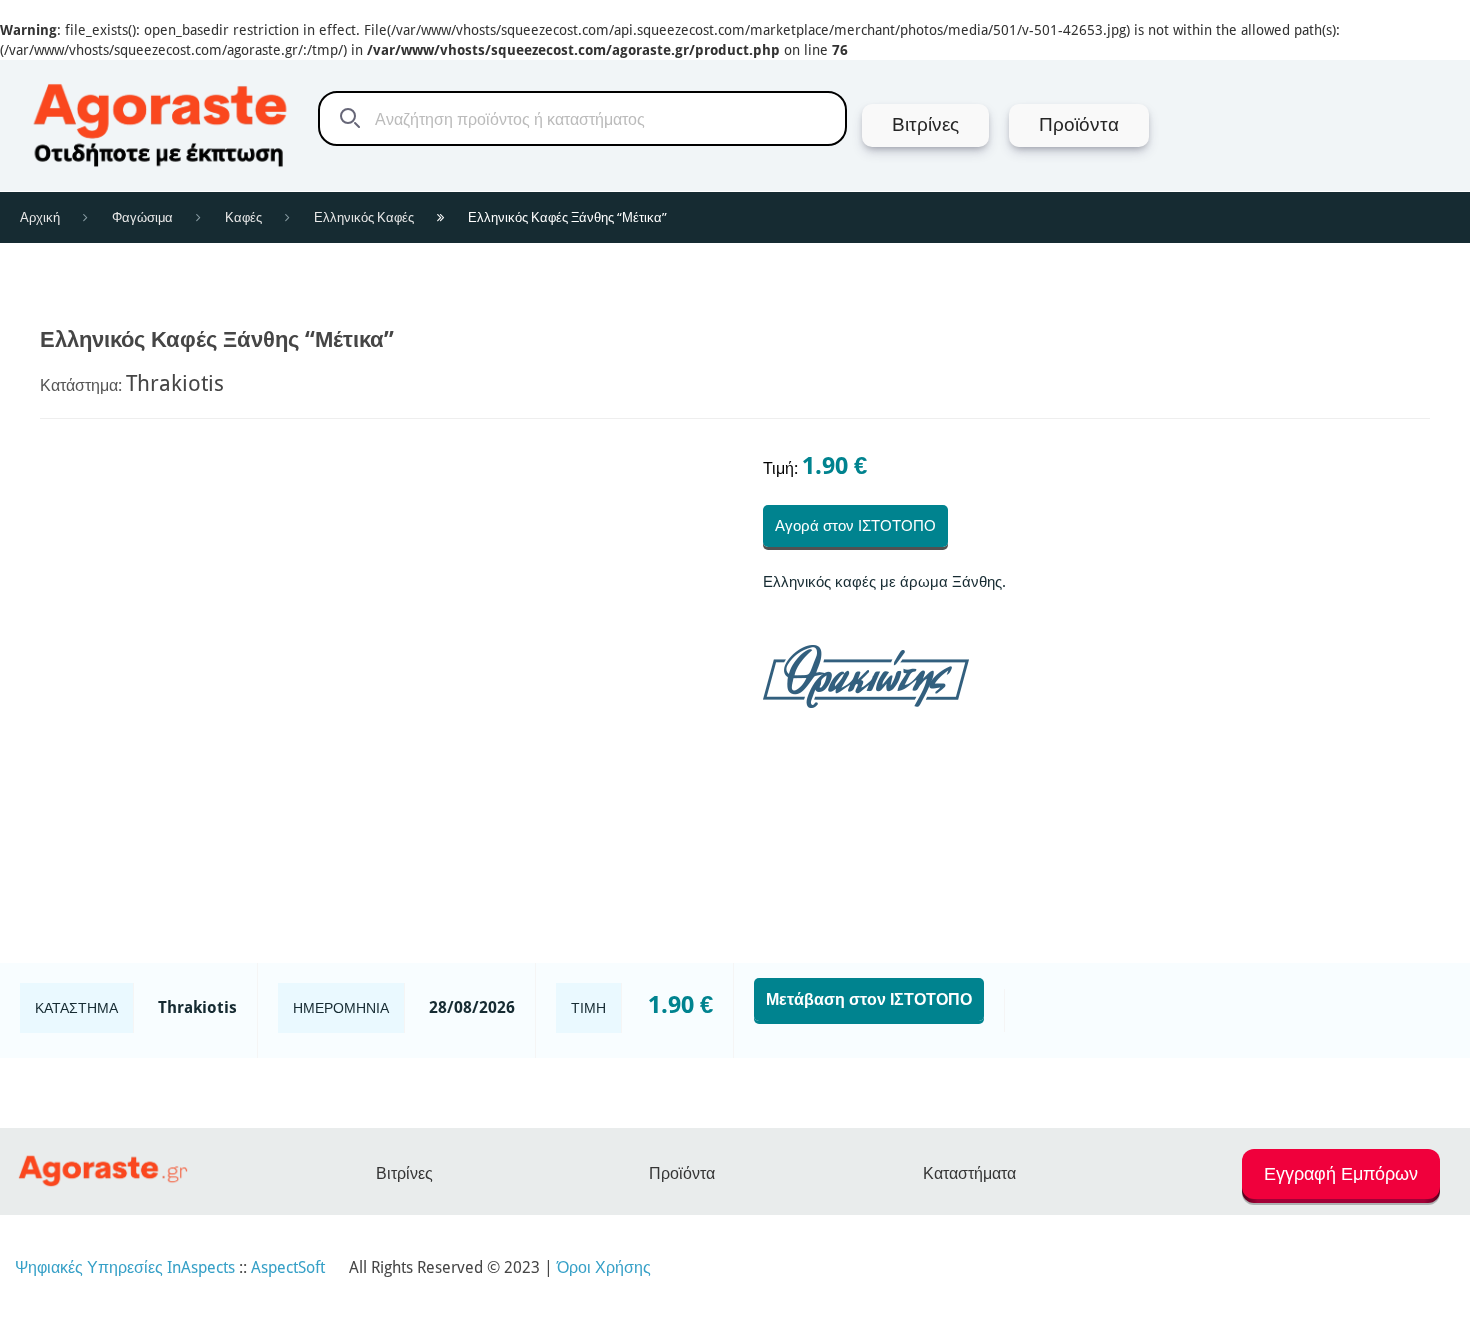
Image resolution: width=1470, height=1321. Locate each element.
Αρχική (40, 217)
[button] (1341, 1183)
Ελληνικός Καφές (364, 217)
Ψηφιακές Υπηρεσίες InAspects (125, 1267)
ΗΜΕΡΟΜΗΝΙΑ (341, 1008)
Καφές (243, 217)
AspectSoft (288, 1267)
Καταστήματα (969, 1173)
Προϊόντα (682, 1173)
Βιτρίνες (404, 1173)
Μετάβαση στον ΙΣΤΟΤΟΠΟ (869, 999)
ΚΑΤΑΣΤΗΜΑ (76, 1008)
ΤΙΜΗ (588, 1008)
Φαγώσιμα (142, 217)
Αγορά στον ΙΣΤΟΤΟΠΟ (855, 526)
